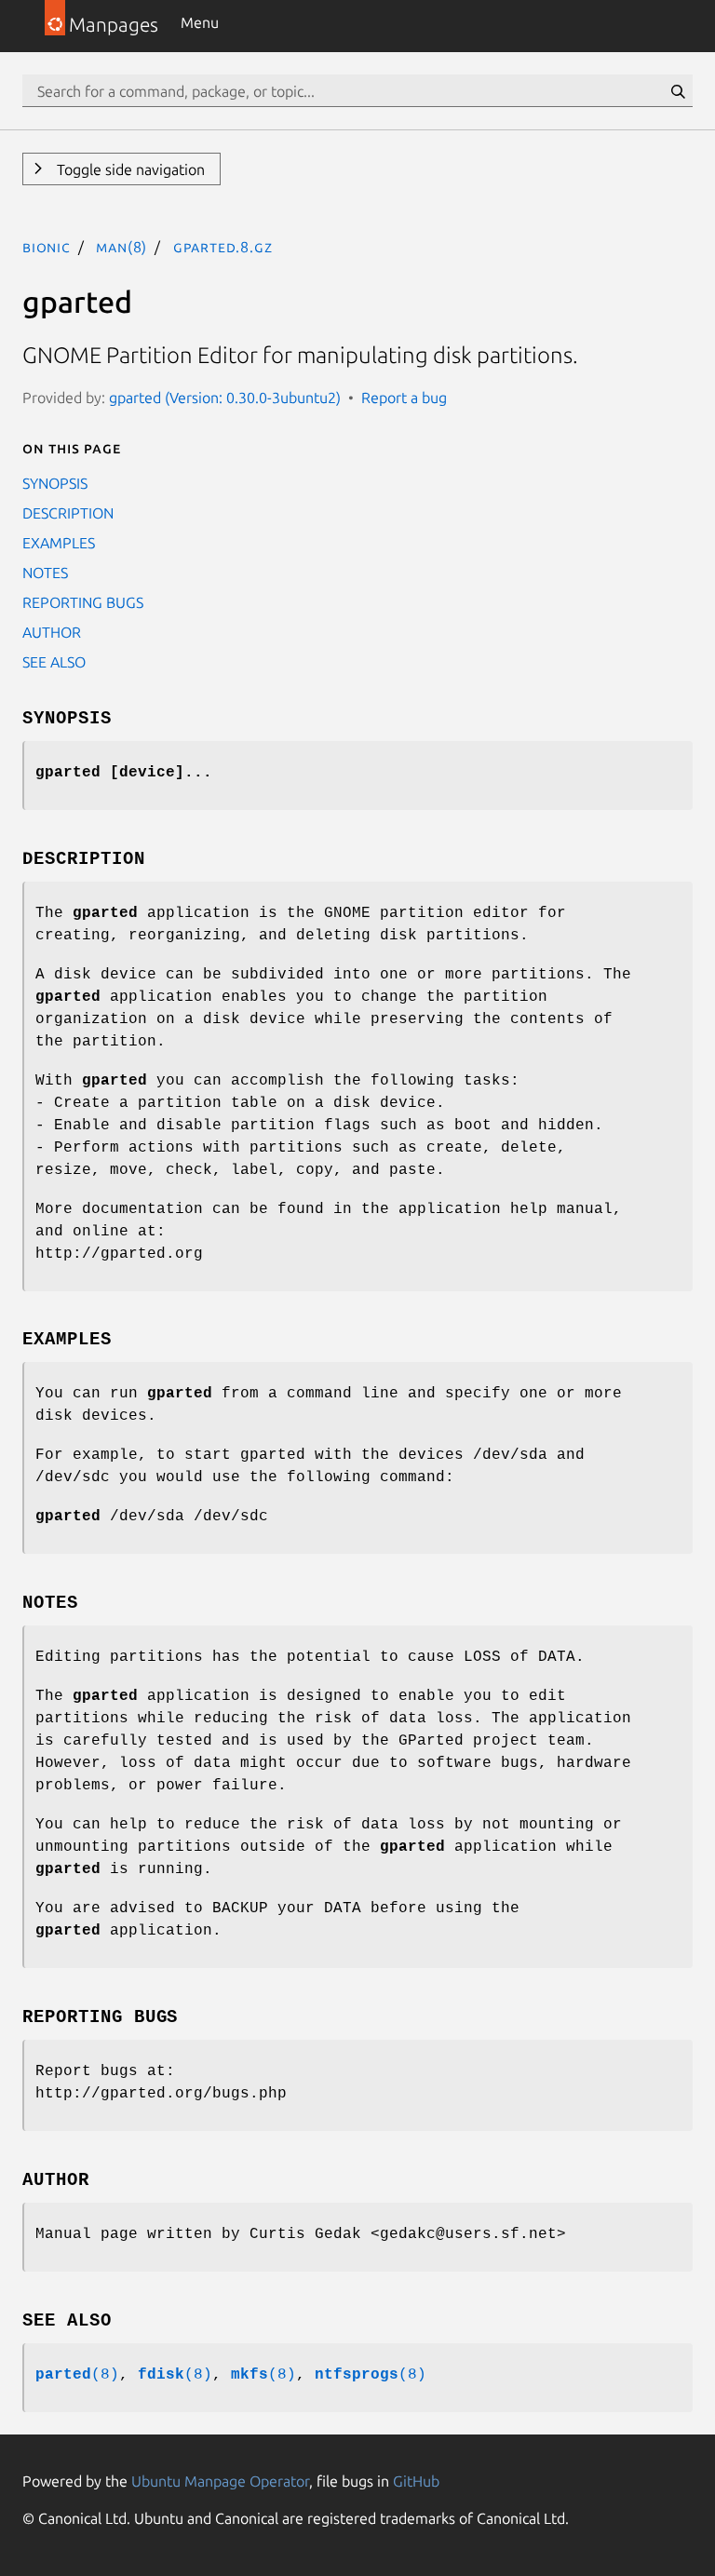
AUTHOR (52, 632)
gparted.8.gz (223, 247)
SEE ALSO (54, 662)
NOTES (45, 573)
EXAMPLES (59, 543)
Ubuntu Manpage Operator (220, 2481)
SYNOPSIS (55, 483)
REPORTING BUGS (83, 602)
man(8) (121, 247)
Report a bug (404, 398)
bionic (47, 247)
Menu (200, 22)
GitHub (416, 2481)
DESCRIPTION (68, 513)
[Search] (678, 91)
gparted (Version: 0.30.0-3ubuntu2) (225, 398)
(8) (77, 2375)
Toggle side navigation (129, 169)
